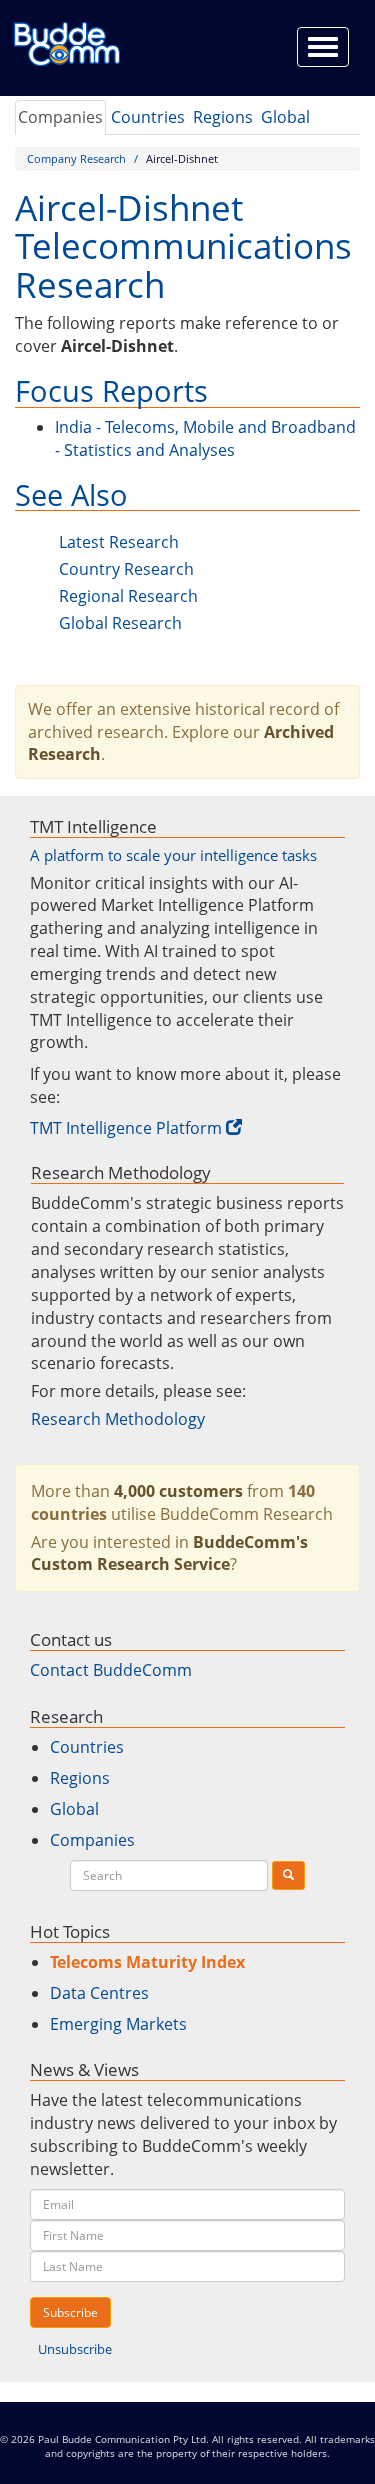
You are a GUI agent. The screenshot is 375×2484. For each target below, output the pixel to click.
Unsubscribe (75, 2349)
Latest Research (119, 542)
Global (285, 117)
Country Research (126, 569)
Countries (148, 117)
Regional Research (128, 596)
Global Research (120, 623)
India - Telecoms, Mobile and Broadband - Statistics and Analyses (205, 438)
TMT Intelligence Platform (126, 1128)
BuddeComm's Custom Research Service (169, 1553)
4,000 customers (178, 1491)
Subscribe (70, 2312)
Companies (60, 117)
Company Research (76, 158)
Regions (223, 117)
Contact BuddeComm (111, 1670)
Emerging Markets (118, 2024)
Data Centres (99, 1993)
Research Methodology (118, 1419)
